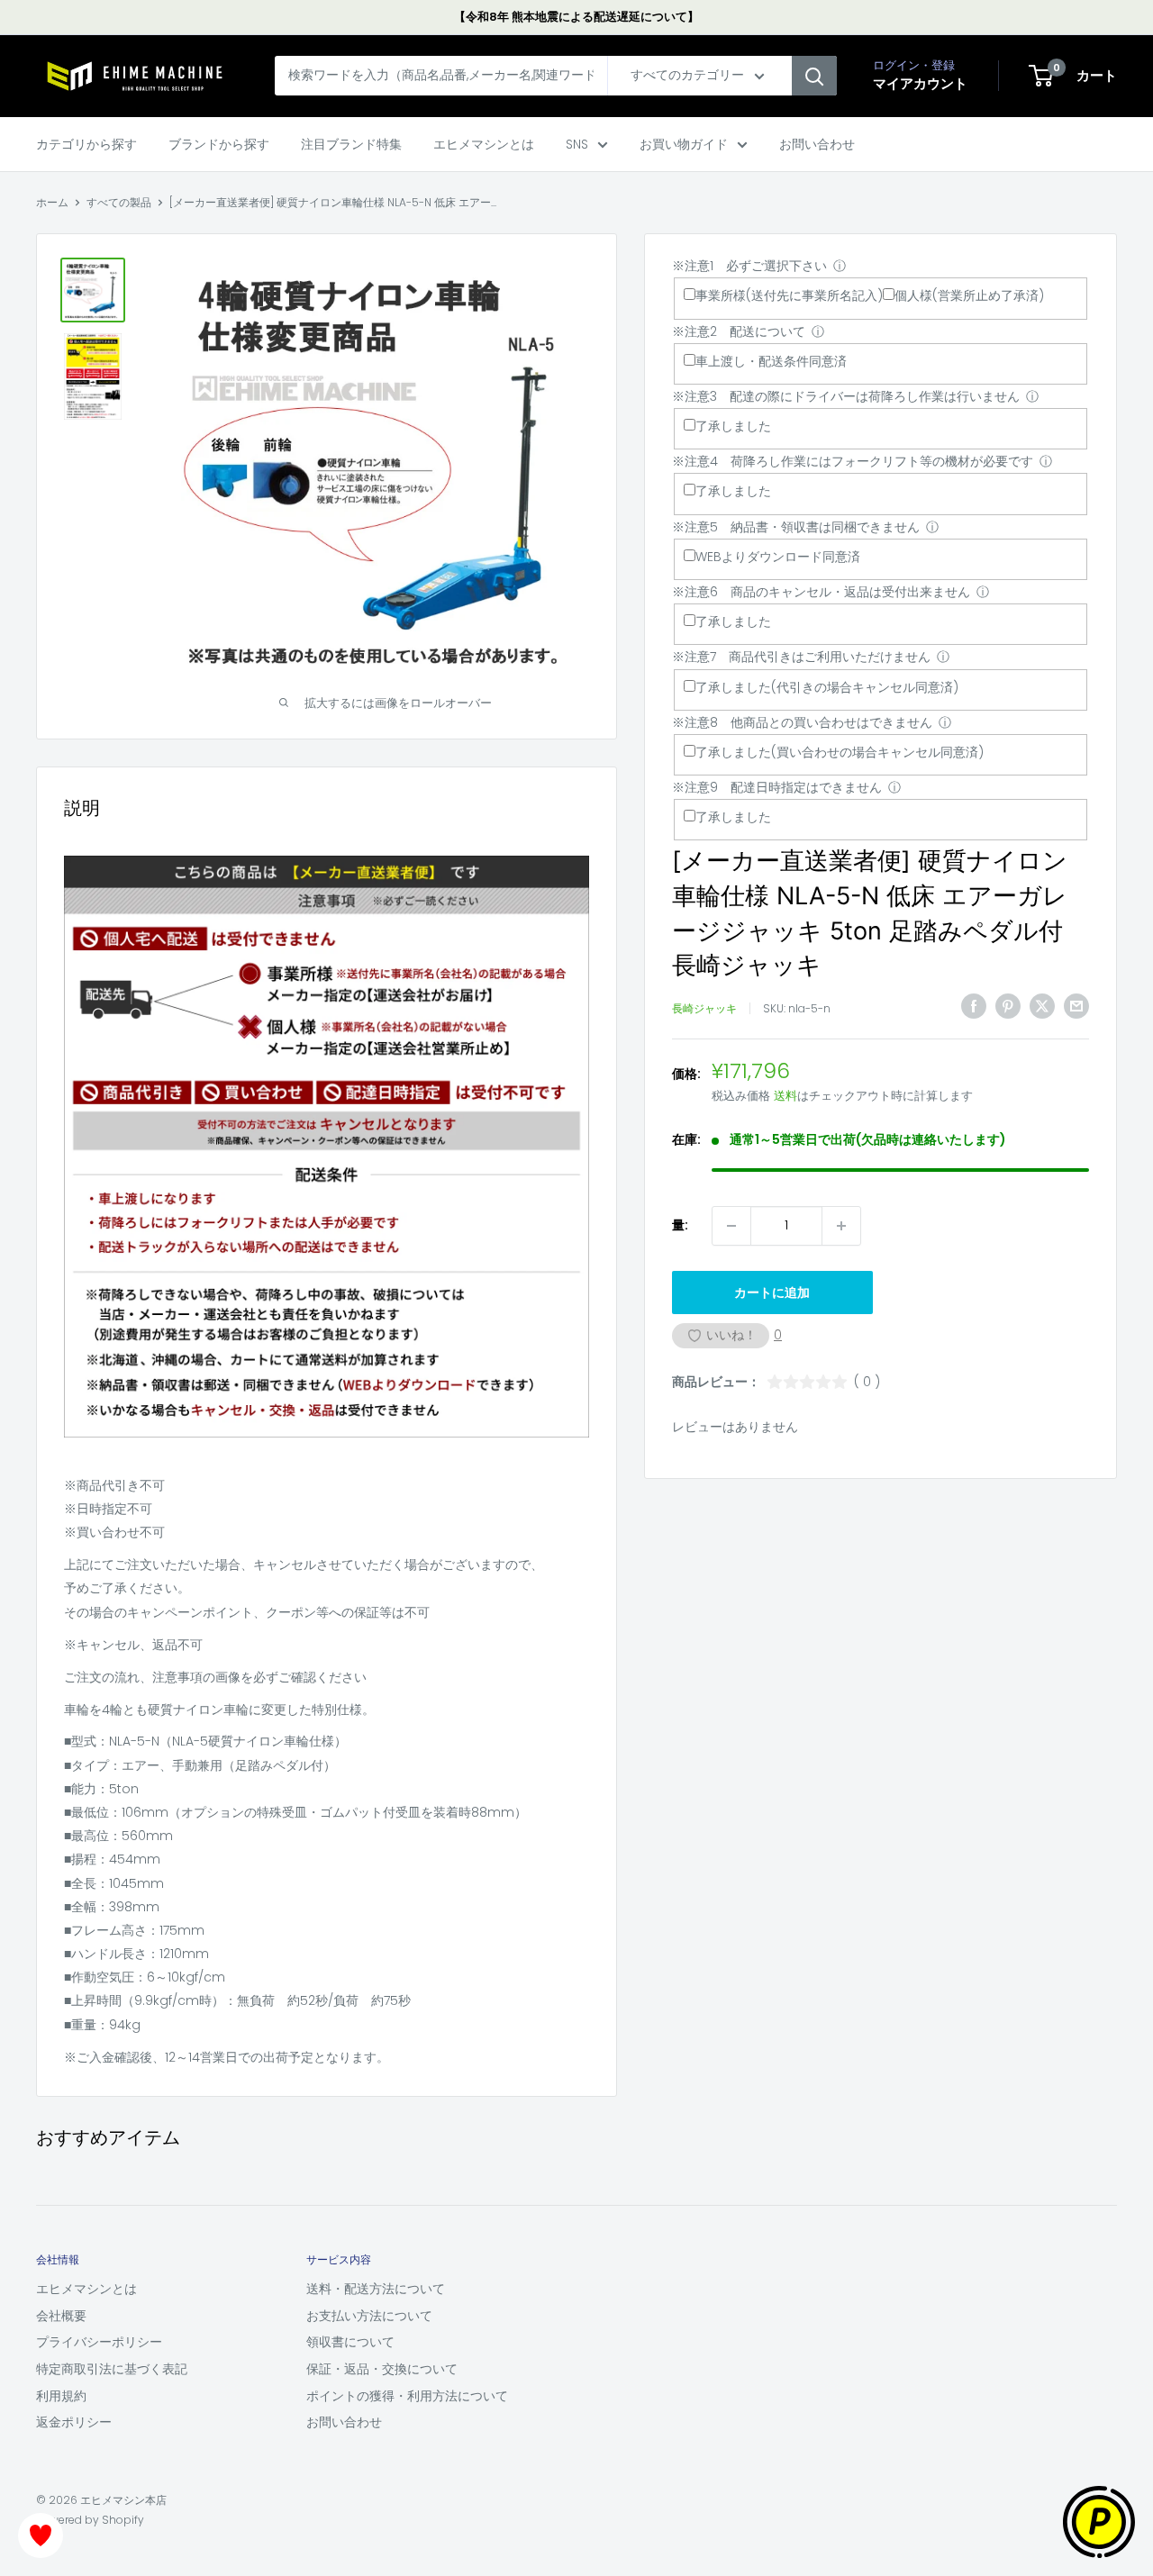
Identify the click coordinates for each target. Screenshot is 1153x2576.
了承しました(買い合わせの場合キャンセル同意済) (840, 752)
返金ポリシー (74, 2422)
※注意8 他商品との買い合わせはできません (802, 722)
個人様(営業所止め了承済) (969, 296)
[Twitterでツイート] (1042, 1006)
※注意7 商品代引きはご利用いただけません (801, 657)
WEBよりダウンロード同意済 (778, 557)
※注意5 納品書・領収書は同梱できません (796, 527)
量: (680, 1226)
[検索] (814, 77)
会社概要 (61, 2316)
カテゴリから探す (86, 144)
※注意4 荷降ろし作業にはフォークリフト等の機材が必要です (853, 461)
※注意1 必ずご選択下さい (749, 266)
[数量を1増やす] (841, 1226)
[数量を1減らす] (731, 1226)
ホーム (52, 202)
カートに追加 (772, 1293)
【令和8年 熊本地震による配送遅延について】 (576, 17)
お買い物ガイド (684, 144)
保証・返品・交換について (382, 2369)
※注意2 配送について (739, 331)
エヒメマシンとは (484, 144)
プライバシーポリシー (99, 2342)
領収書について (350, 2342)
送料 (785, 1097)
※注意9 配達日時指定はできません (777, 787)
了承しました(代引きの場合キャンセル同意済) (827, 687)
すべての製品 (119, 202)
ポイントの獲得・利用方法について (407, 2396)
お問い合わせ (817, 144)
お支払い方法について (369, 2316)
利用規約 (61, 2396)
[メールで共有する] (1076, 1006)
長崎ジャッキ (704, 1008)
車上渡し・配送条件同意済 (771, 361)
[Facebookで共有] (974, 1006)
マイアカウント (920, 84)
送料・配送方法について (376, 2289)
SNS (577, 144)
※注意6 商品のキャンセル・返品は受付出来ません (821, 592)
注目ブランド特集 (351, 144)
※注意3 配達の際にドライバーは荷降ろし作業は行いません (846, 396)
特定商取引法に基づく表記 (112, 2369)
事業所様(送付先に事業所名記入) (789, 296)
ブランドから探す (219, 144)
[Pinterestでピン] (1008, 1006)
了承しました (733, 426)
